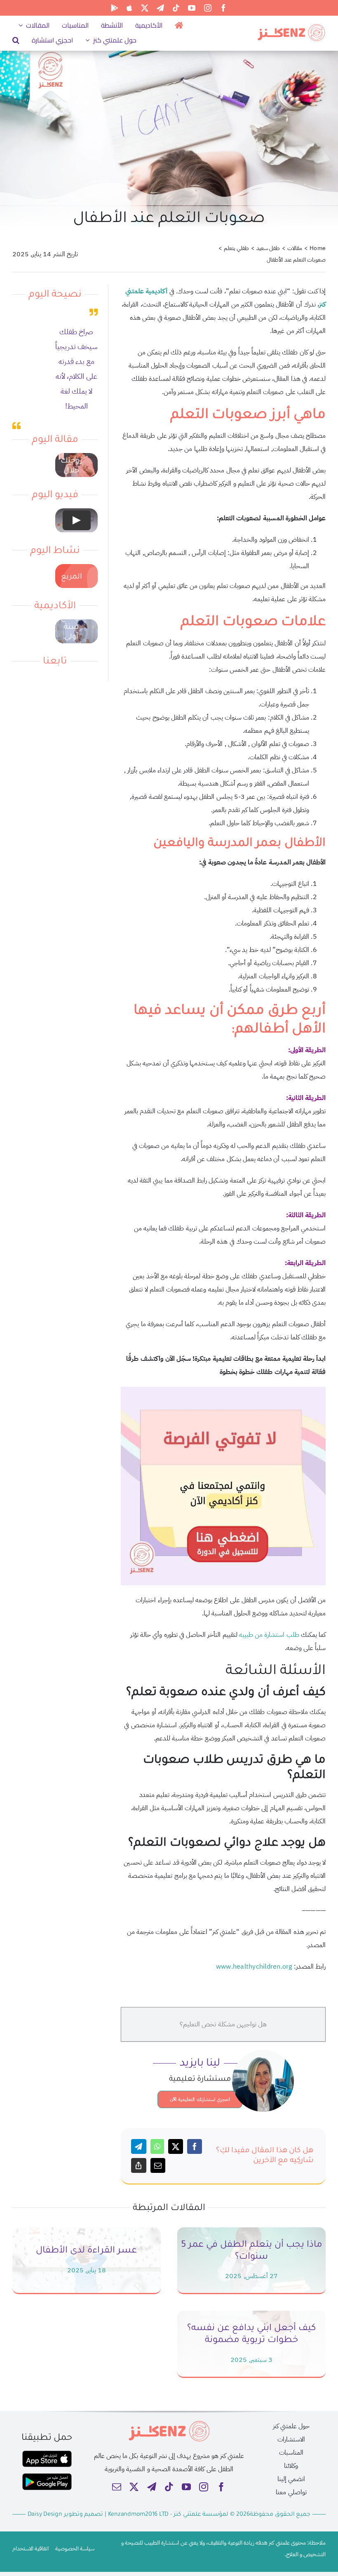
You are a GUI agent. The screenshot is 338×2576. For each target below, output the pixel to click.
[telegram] (160, 8)
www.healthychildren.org (254, 1967)
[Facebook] (195, 2146)
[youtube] (192, 8)
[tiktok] (176, 8)
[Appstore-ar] (47, 2454)
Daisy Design (45, 2515)
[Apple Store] (129, 8)
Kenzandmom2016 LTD (139, 2515)
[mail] (117, 2487)
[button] (16, 40)
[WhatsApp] (157, 2146)
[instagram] (208, 8)
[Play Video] (76, 520)
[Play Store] (115, 8)
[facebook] (223, 8)
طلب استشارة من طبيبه (270, 1635)
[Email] (158, 2165)
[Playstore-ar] (47, 2477)
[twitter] (145, 8)
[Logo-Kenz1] (291, 26)
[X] (176, 2146)
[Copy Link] (138, 2165)
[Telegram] (138, 2146)
